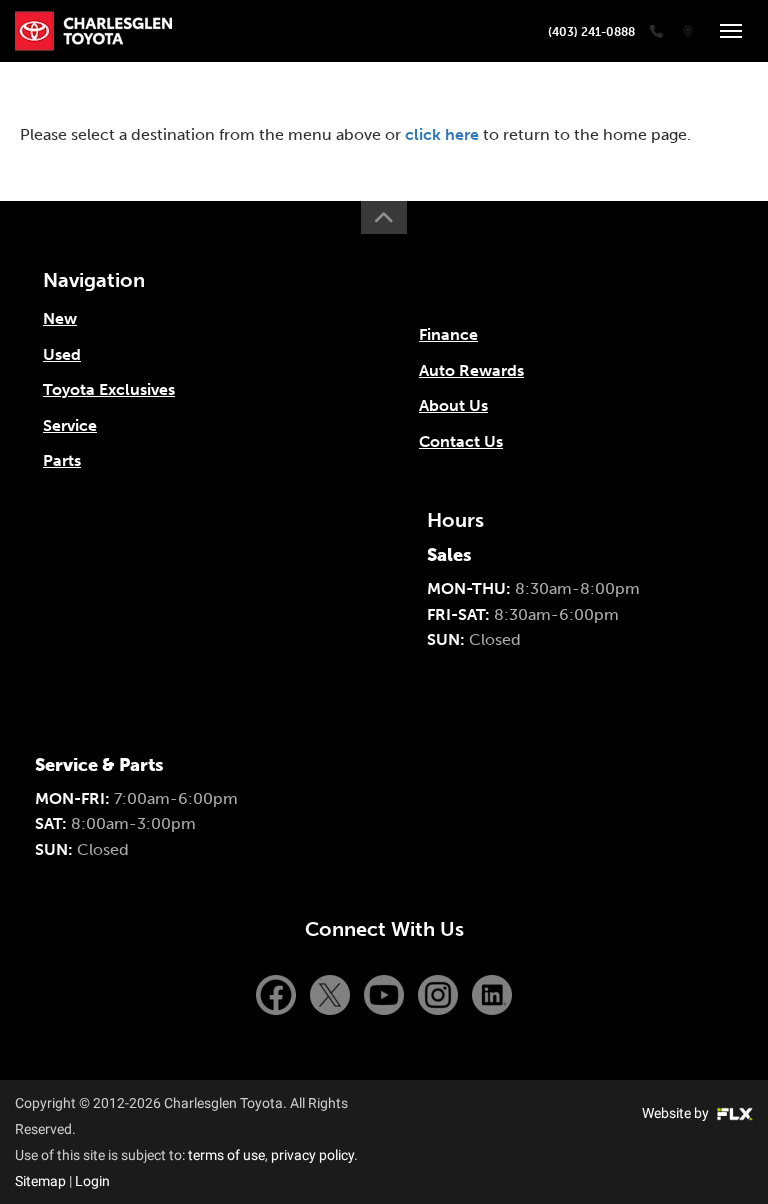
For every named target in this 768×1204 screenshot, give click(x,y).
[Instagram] (440, 993)
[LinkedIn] (492, 993)
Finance (448, 334)
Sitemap (40, 1181)
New (60, 318)
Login (92, 1181)
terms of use (226, 1155)
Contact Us (461, 441)
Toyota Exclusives (109, 389)
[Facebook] (278, 993)
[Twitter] (332, 993)
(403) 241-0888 (591, 32)
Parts (62, 460)
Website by (677, 1113)
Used (62, 354)
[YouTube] (386, 993)
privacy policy (312, 1155)
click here (442, 134)
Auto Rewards (471, 370)
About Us (453, 405)
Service (70, 425)
